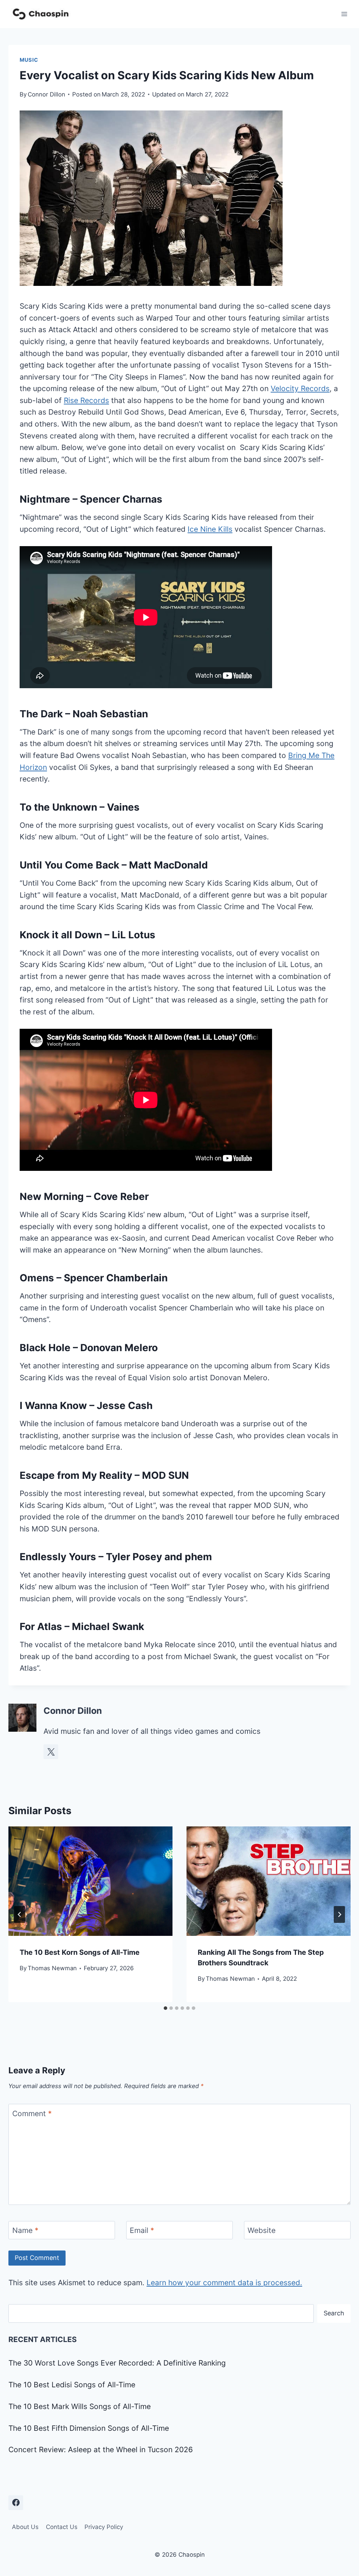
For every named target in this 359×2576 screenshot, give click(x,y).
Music (29, 60)
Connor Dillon (46, 94)
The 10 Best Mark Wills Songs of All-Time (80, 2406)
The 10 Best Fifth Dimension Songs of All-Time (89, 2428)
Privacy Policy (104, 2527)
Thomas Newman (52, 1968)
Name (25, 2231)
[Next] (339, 1914)
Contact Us (62, 2527)
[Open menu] (344, 14)
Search (334, 2313)
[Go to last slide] (20, 1914)
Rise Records (86, 400)
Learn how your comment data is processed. (224, 2283)
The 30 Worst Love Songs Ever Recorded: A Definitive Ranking (117, 2363)
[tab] (165, 2008)
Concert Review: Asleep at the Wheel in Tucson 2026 (101, 2450)
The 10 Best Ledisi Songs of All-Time (72, 2385)
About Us (25, 2527)
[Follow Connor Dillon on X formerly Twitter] (51, 1752)
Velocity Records (300, 388)
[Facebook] (16, 2503)
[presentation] (90, 1881)
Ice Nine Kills (210, 529)
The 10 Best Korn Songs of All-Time (80, 1952)
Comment (32, 2114)
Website (262, 2231)
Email (142, 2231)
